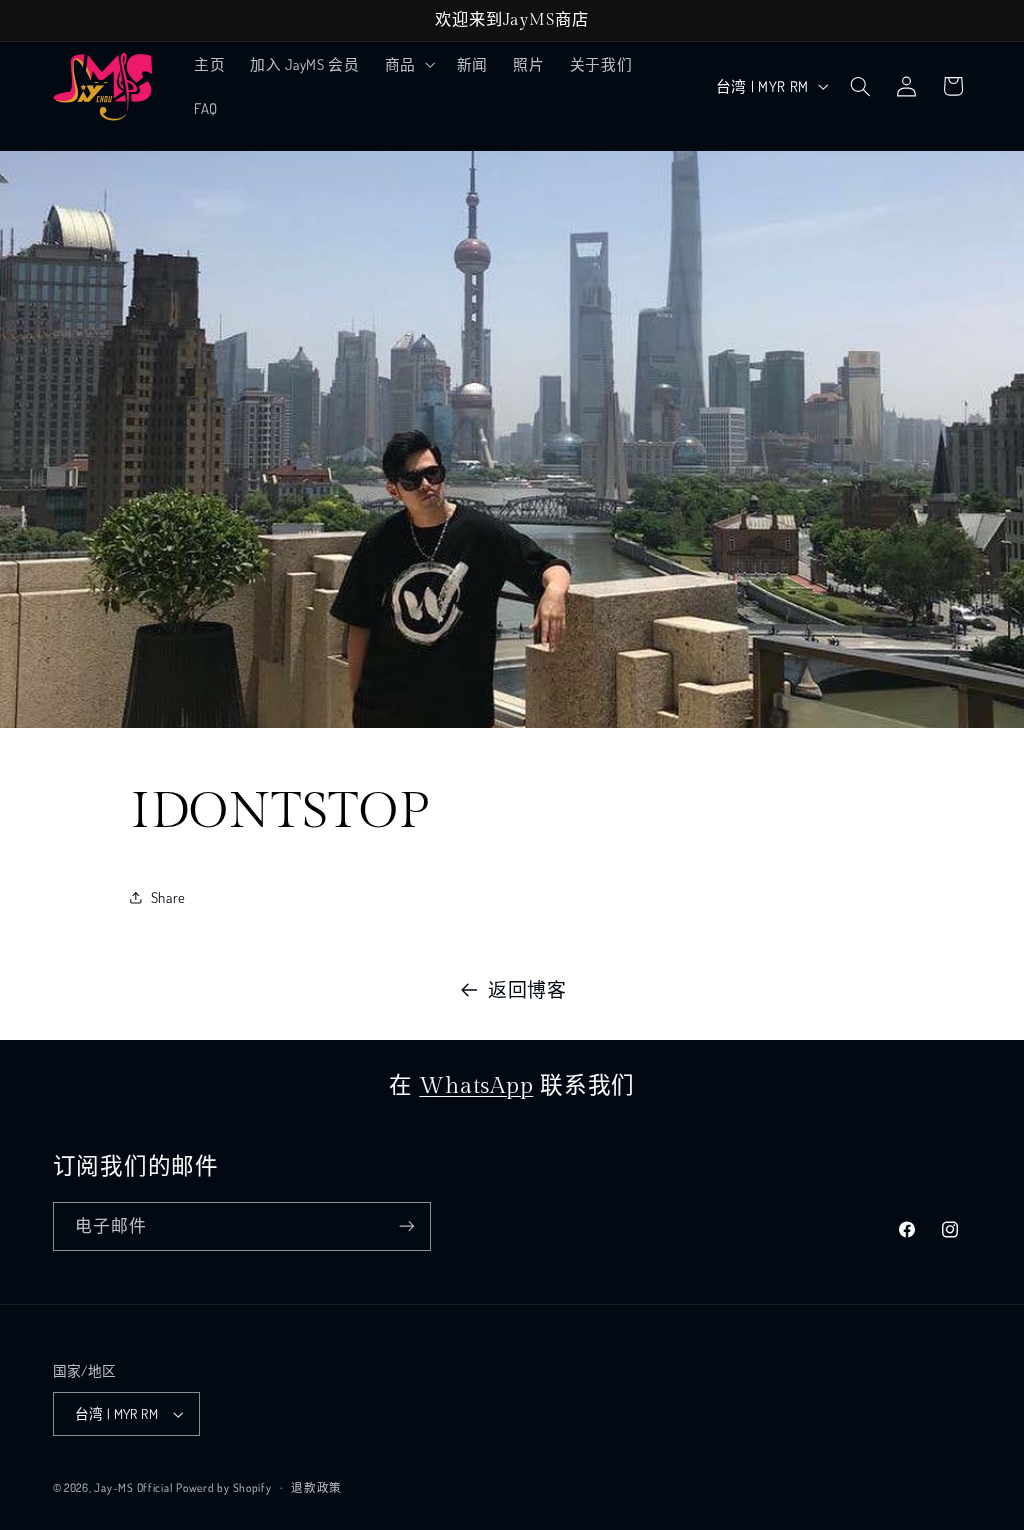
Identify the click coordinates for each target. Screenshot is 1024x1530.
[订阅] (406, 1226)
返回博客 (527, 989)
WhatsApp (476, 1086)
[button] (408, 64)
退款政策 (316, 1487)
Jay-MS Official (133, 1487)
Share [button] (168, 897)
